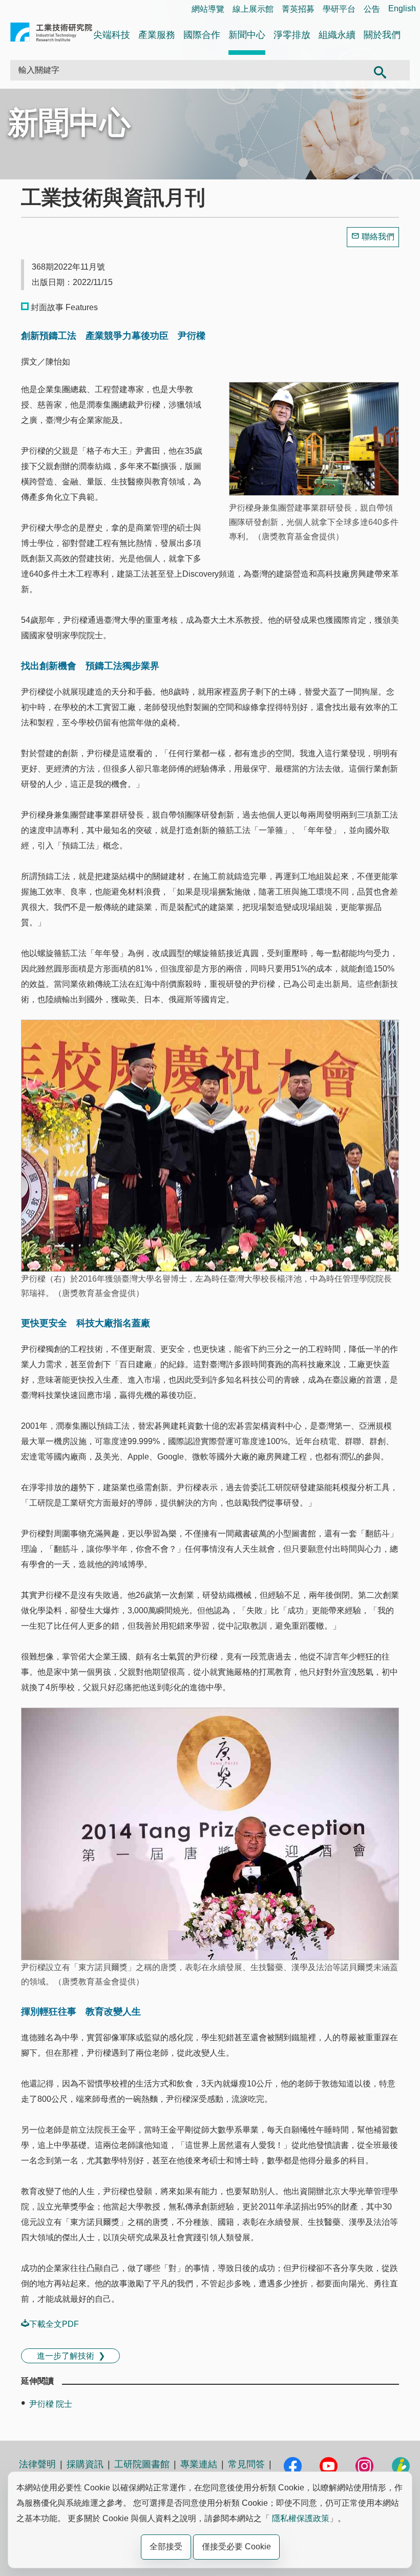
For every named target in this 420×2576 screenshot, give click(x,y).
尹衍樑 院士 (51, 2404)
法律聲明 (37, 2464)
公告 (372, 9)
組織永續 (337, 35)
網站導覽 (208, 9)
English (402, 8)
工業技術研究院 (51, 34)
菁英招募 (298, 9)
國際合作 (202, 35)
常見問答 (246, 2464)
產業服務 (157, 35)
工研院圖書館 (142, 2464)
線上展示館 (253, 9)
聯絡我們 (378, 237)
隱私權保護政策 (301, 2518)
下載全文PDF (54, 2324)
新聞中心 (247, 35)
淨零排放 (292, 35)
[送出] (380, 70)
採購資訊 (85, 2464)
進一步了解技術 (66, 2356)
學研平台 (339, 9)
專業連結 (199, 2464)
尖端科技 (112, 35)
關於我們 (382, 35)
